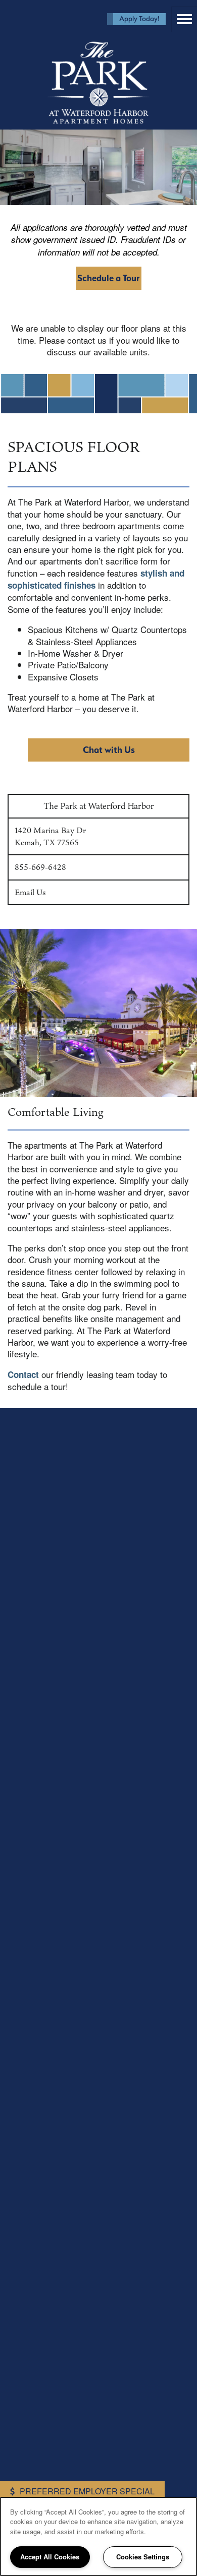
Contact (23, 1374)
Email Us (30, 892)
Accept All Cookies (50, 2557)
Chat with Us (109, 750)
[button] (136, 19)
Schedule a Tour (109, 278)
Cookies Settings (143, 2557)
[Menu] (184, 19)
